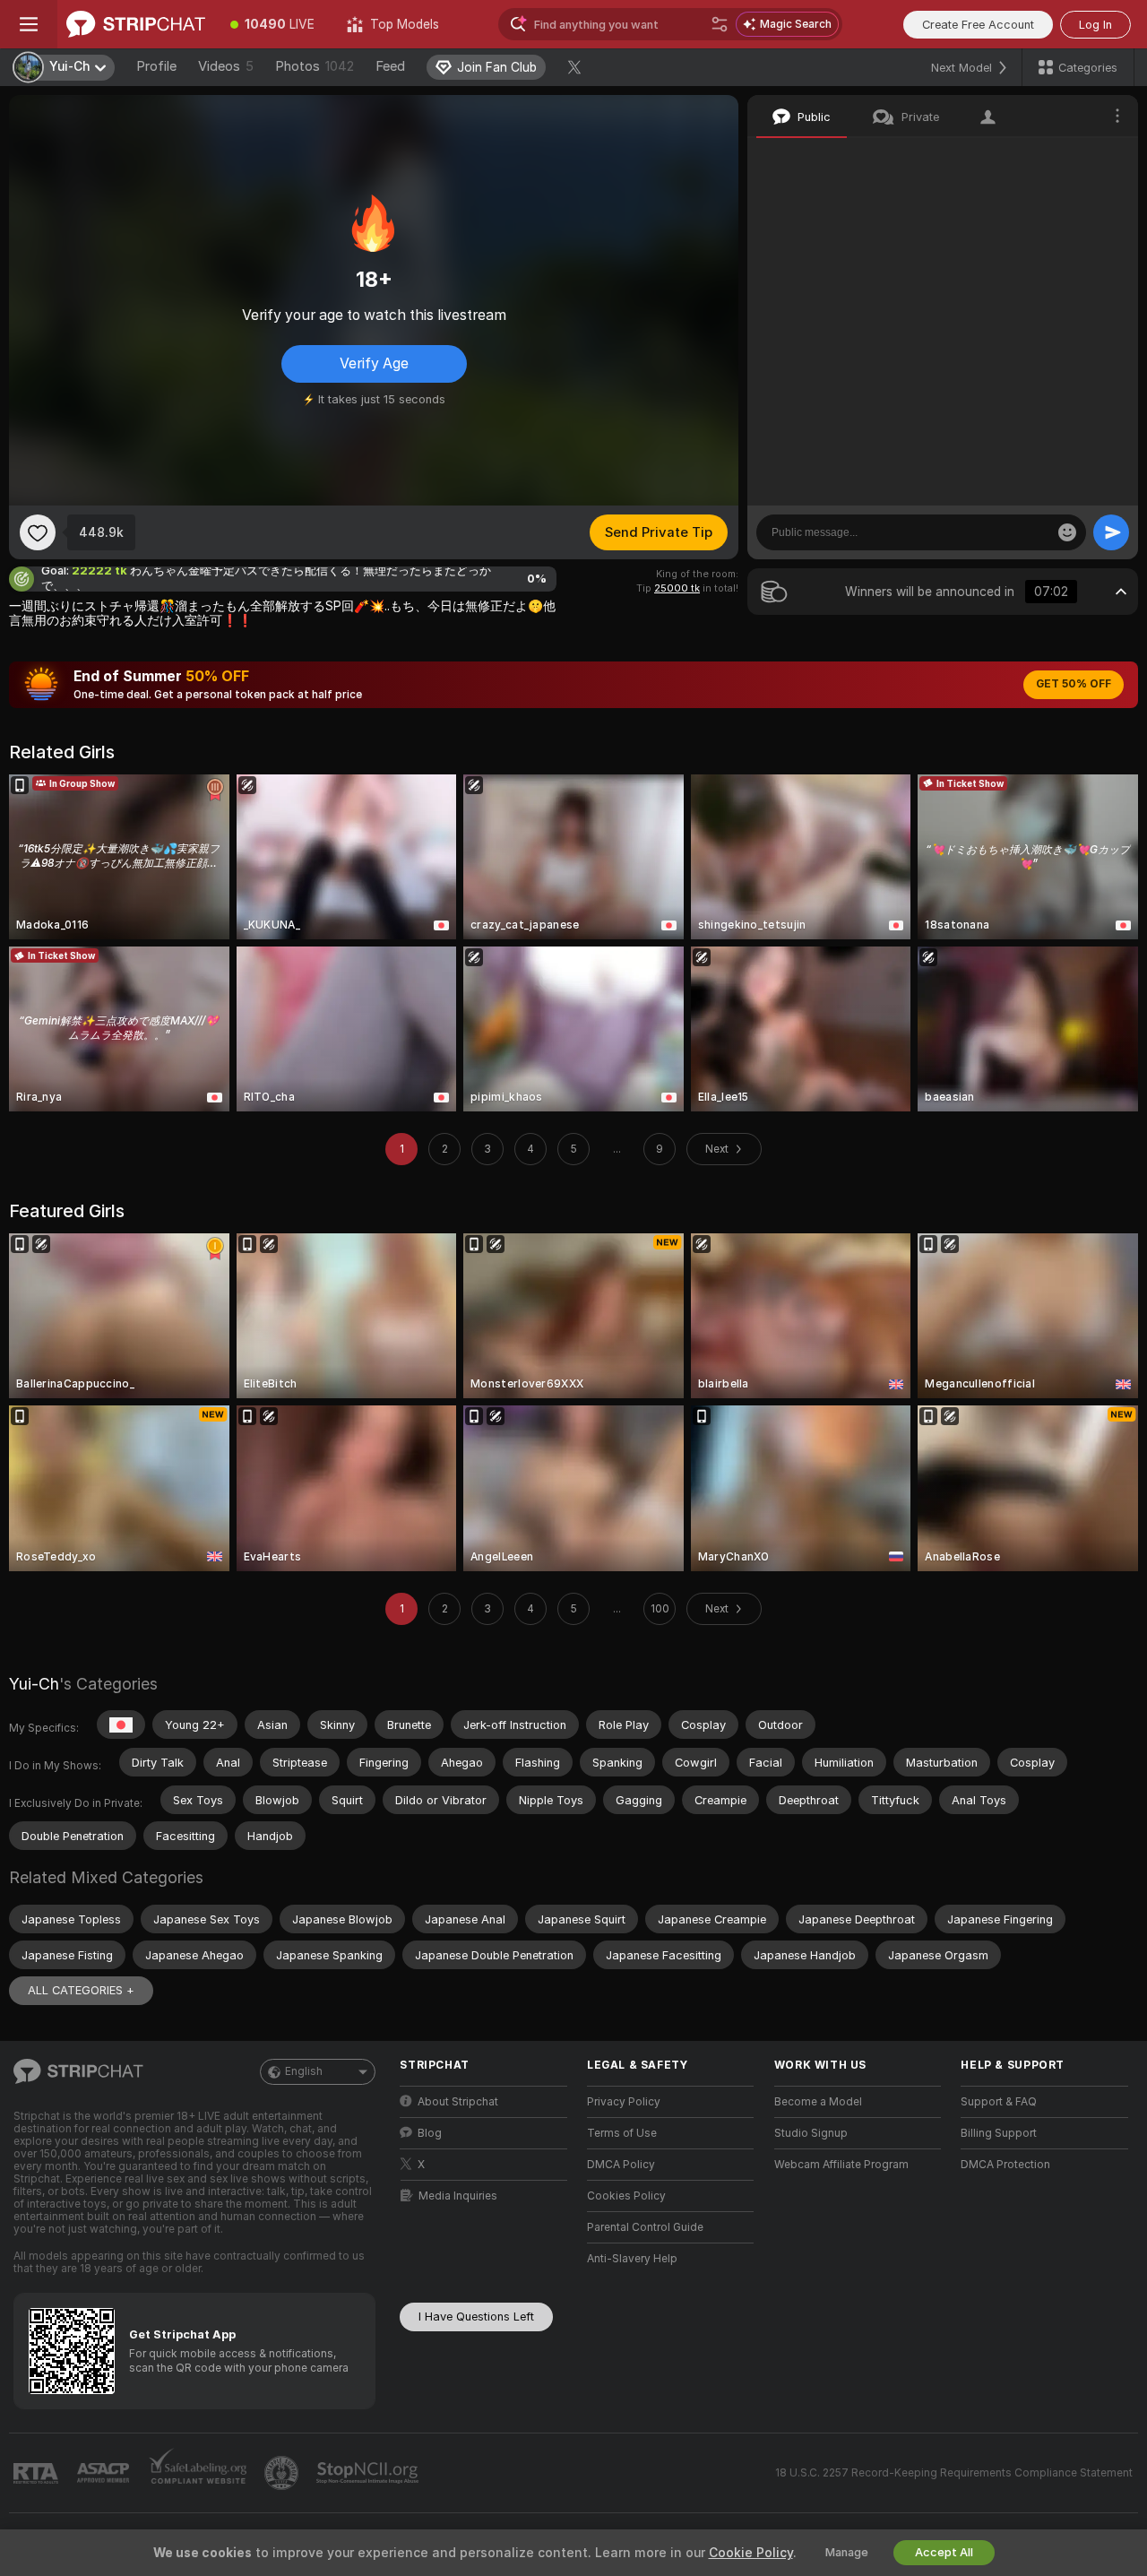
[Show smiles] (1067, 532)
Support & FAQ (999, 2102)
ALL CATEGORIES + (81, 1990)
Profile (156, 66)
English (304, 2071)
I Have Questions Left (476, 2317)
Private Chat (1064, 157)
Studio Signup (811, 2133)
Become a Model (818, 2102)
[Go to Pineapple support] (283, 2473)
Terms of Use (622, 2133)
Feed (390, 66)
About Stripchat (458, 2102)
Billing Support (999, 2133)
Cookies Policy (626, 2196)
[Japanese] (121, 1725)
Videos (226, 66)
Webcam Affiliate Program (841, 2165)
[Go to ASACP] (105, 2473)
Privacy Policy (624, 2102)
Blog (430, 2133)
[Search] (720, 24)
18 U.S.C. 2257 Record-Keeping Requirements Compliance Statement (954, 2473)
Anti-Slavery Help (632, 2259)
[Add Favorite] (38, 532)
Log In (1095, 25)
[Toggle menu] (29, 24)
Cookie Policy (751, 2553)
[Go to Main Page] (136, 24)
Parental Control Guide (645, 2227)
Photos (315, 66)
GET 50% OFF (1074, 684)
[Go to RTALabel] (38, 2473)
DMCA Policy (621, 2165)
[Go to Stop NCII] (369, 2473)
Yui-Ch (34, 1684)
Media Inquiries (458, 2196)
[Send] (1111, 532)
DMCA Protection (1005, 2165)
